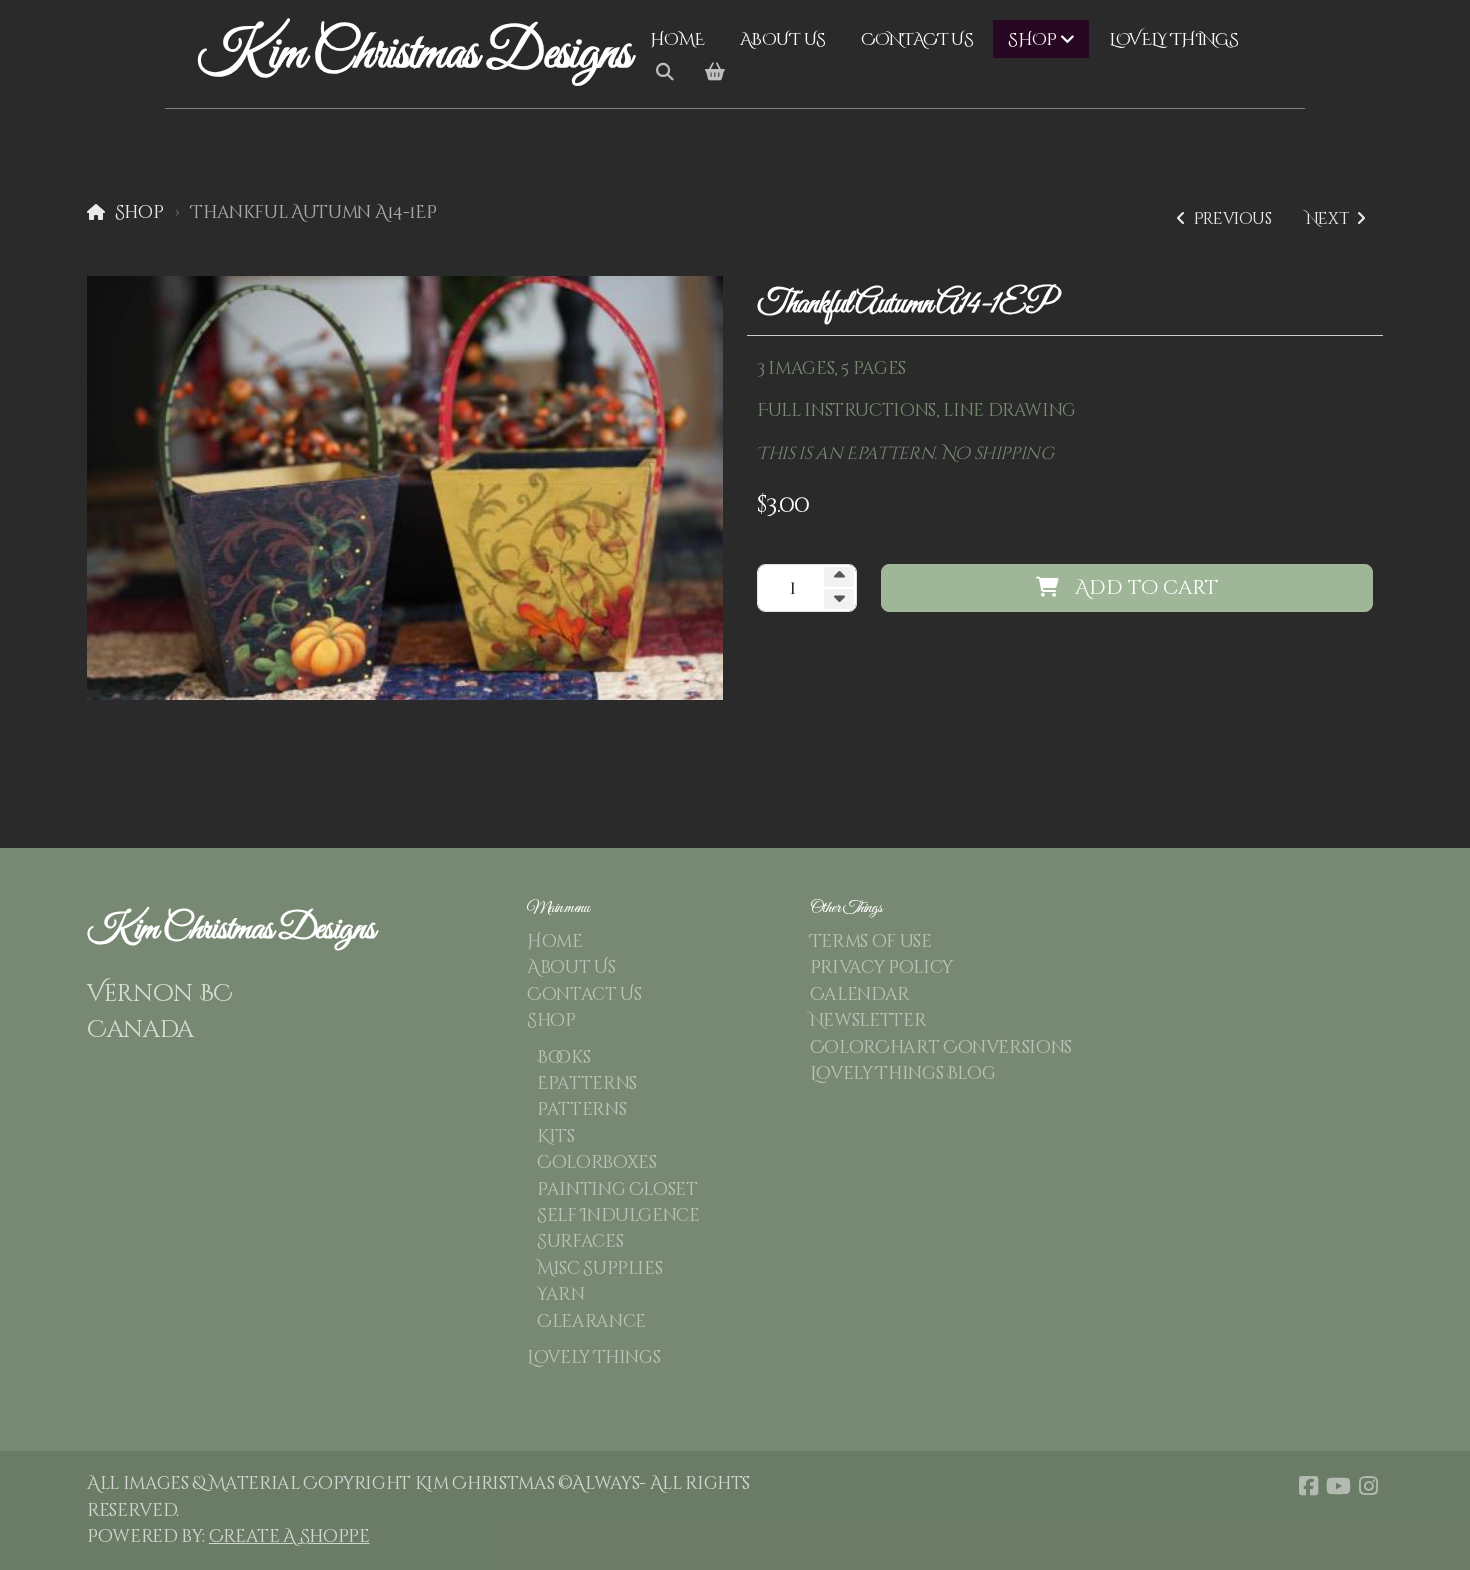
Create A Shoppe (289, 1537)
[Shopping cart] (715, 73)
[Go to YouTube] (1338, 1486)
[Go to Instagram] (1368, 1486)
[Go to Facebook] (1308, 1486)
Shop (139, 213)
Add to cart (1146, 587)
